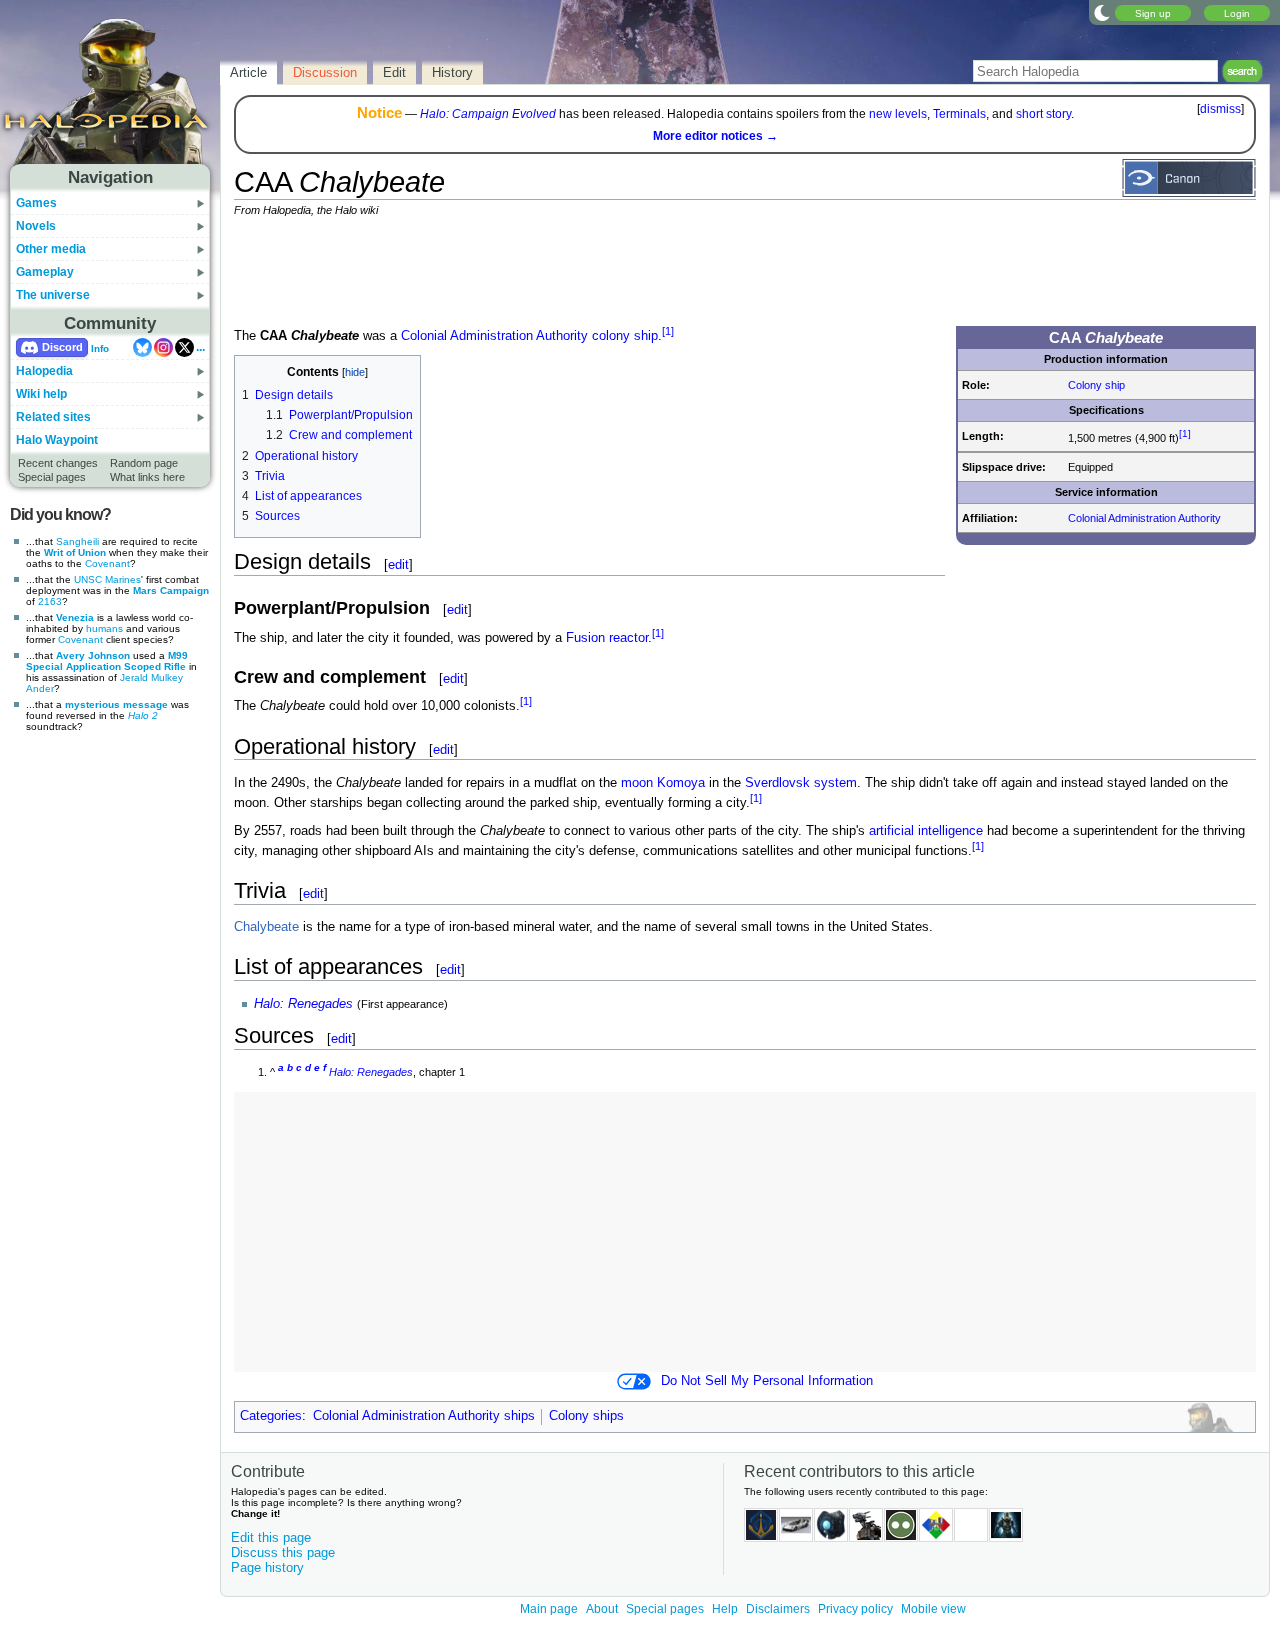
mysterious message (116, 704)
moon (637, 783)
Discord (62, 347)
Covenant (107, 563)
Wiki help (41, 394)
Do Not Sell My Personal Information (767, 1381)
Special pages (52, 477)
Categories (271, 1416)
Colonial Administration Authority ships (424, 1416)
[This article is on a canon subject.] (1189, 177)
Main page (549, 1609)
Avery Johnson (93, 655)
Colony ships (586, 1416)
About (602, 1609)
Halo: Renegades (303, 1004)
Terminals (959, 114)
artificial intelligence (926, 831)
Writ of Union (75, 552)
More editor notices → (715, 136)
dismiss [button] (1220, 109)
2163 (50, 601)
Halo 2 (143, 715)
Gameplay (45, 272)
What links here (147, 477)
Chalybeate (266, 927)
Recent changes (58, 463)
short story (1043, 114)
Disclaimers (778, 1609)
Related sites (53, 417)
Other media (51, 249)
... (200, 347)
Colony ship (1096, 385)
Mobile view (933, 1609)
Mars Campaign (171, 590)
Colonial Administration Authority (1144, 518)
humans (104, 628)
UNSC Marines (107, 579)
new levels (898, 114)
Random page (144, 463)
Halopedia (44, 371)
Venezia (75, 617)
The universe (53, 295)
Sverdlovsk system (801, 783)
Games (36, 203)
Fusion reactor (607, 638)
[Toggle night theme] (1102, 12)
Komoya (681, 783)
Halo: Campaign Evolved (488, 114)
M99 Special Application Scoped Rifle (107, 661)
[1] (1185, 433)
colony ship (625, 336)
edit (398, 564)
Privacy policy (855, 1609)
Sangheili (77, 541)
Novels (36, 226)
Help (725, 1609)
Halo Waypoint (57, 440)
